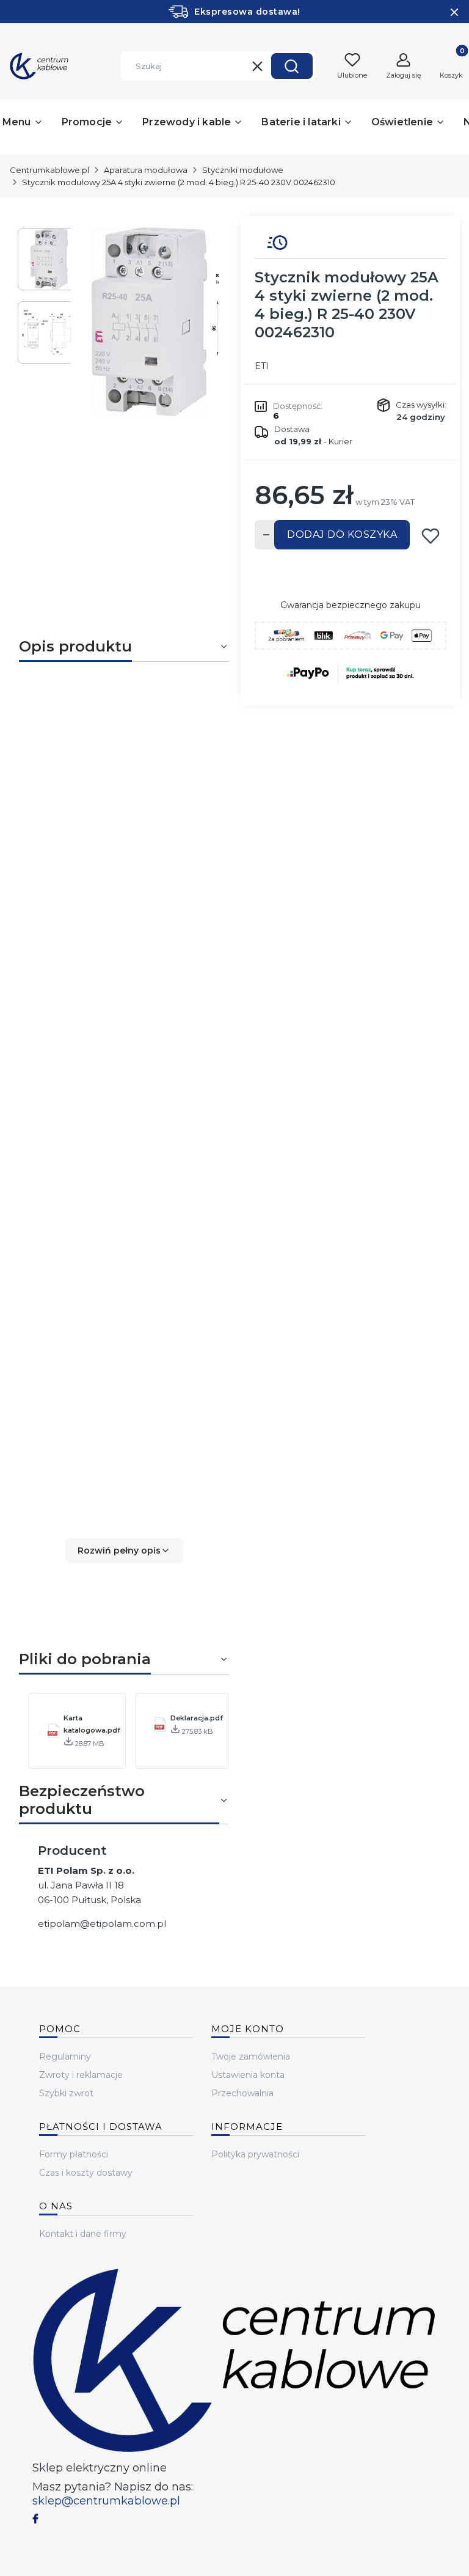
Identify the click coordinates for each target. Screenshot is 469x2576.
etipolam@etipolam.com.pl (102, 1924)
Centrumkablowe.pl (49, 170)
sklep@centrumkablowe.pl (106, 2501)
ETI (262, 366)
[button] (292, 66)
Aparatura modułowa (146, 170)
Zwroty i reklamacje (81, 2075)
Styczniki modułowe (243, 170)
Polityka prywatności (255, 2154)
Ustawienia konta (248, 2075)
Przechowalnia (242, 2093)
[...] (150, 322)
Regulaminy (65, 2057)
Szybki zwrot (66, 2093)
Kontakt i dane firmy (83, 2234)
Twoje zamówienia (251, 2057)
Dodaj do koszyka (342, 534)
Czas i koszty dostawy (86, 2173)
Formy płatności (74, 2154)
